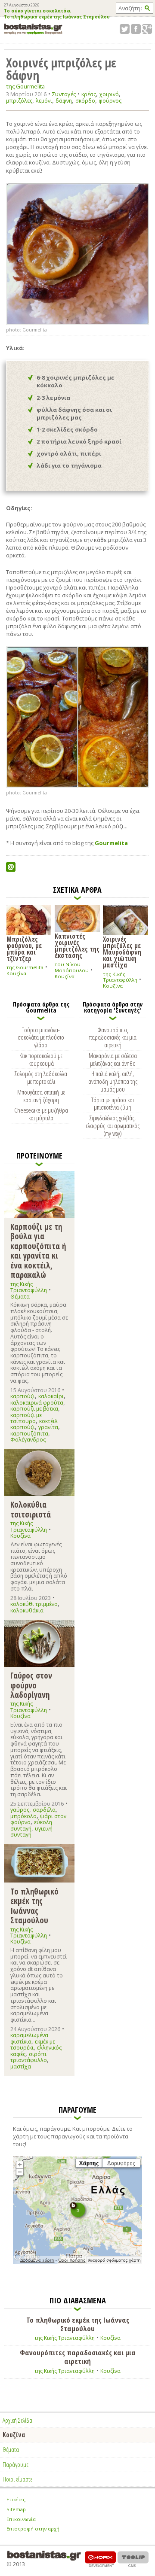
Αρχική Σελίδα (17, 2420)
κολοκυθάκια (27, 1610)
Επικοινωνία (21, 2519)
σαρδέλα (44, 1810)
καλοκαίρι (51, 1396)
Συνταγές (64, 94)
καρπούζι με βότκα (34, 1409)
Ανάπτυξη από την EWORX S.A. (100, 2559)
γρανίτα (48, 1427)
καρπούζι (23, 1396)
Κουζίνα (16, 973)
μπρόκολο (23, 1816)
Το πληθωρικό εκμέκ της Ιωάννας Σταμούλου (57, 17)
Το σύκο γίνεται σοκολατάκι (37, 11)
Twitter (125, 29)
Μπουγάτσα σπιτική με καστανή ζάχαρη (41, 1096)
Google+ (147, 29)
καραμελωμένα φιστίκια (29, 2038)
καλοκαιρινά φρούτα (37, 1403)
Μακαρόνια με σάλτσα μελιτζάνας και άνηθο (113, 1059)
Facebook (136, 29)
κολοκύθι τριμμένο (34, 1604)
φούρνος (110, 101)
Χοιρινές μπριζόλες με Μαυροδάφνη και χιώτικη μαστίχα (122, 952)
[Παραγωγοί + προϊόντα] (77, 2263)
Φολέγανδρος (28, 1440)
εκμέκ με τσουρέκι (33, 2045)
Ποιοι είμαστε (17, 2479)
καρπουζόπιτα (29, 1434)
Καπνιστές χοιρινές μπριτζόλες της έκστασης (77, 945)
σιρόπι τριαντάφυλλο (29, 2057)
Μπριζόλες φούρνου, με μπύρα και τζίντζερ (24, 948)
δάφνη (64, 101)
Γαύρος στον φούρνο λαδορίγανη (31, 1685)
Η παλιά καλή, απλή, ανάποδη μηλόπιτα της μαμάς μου (113, 1081)
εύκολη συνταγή (31, 1825)
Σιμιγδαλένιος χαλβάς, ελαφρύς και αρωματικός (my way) (113, 1125)
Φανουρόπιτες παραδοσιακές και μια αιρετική (113, 1037)
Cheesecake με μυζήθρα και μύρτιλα (41, 1114)
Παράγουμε (15, 2464)
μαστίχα (21, 2067)
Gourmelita (111, 843)
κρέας (89, 94)
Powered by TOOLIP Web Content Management (133, 2559)
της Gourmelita (25, 87)
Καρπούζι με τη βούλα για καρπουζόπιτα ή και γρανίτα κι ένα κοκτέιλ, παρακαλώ (38, 1251)
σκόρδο (85, 101)
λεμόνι (44, 101)
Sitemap (16, 2509)
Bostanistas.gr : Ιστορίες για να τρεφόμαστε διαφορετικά (33, 29)
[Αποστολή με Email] (11, 867)
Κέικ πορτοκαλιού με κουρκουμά (41, 1059)
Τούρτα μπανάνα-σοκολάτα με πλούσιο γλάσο (41, 1037)
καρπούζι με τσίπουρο (26, 1418)
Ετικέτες (16, 2499)
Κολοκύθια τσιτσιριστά (31, 1509)
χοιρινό (109, 94)
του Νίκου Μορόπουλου (72, 967)
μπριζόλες (19, 101)
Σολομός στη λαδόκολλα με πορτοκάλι (41, 1077)
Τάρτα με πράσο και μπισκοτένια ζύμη (113, 1104)
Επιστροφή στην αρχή (33, 2529)
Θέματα (20, 1297)
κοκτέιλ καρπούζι (34, 1424)
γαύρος (20, 1810)
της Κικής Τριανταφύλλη (120, 977)
